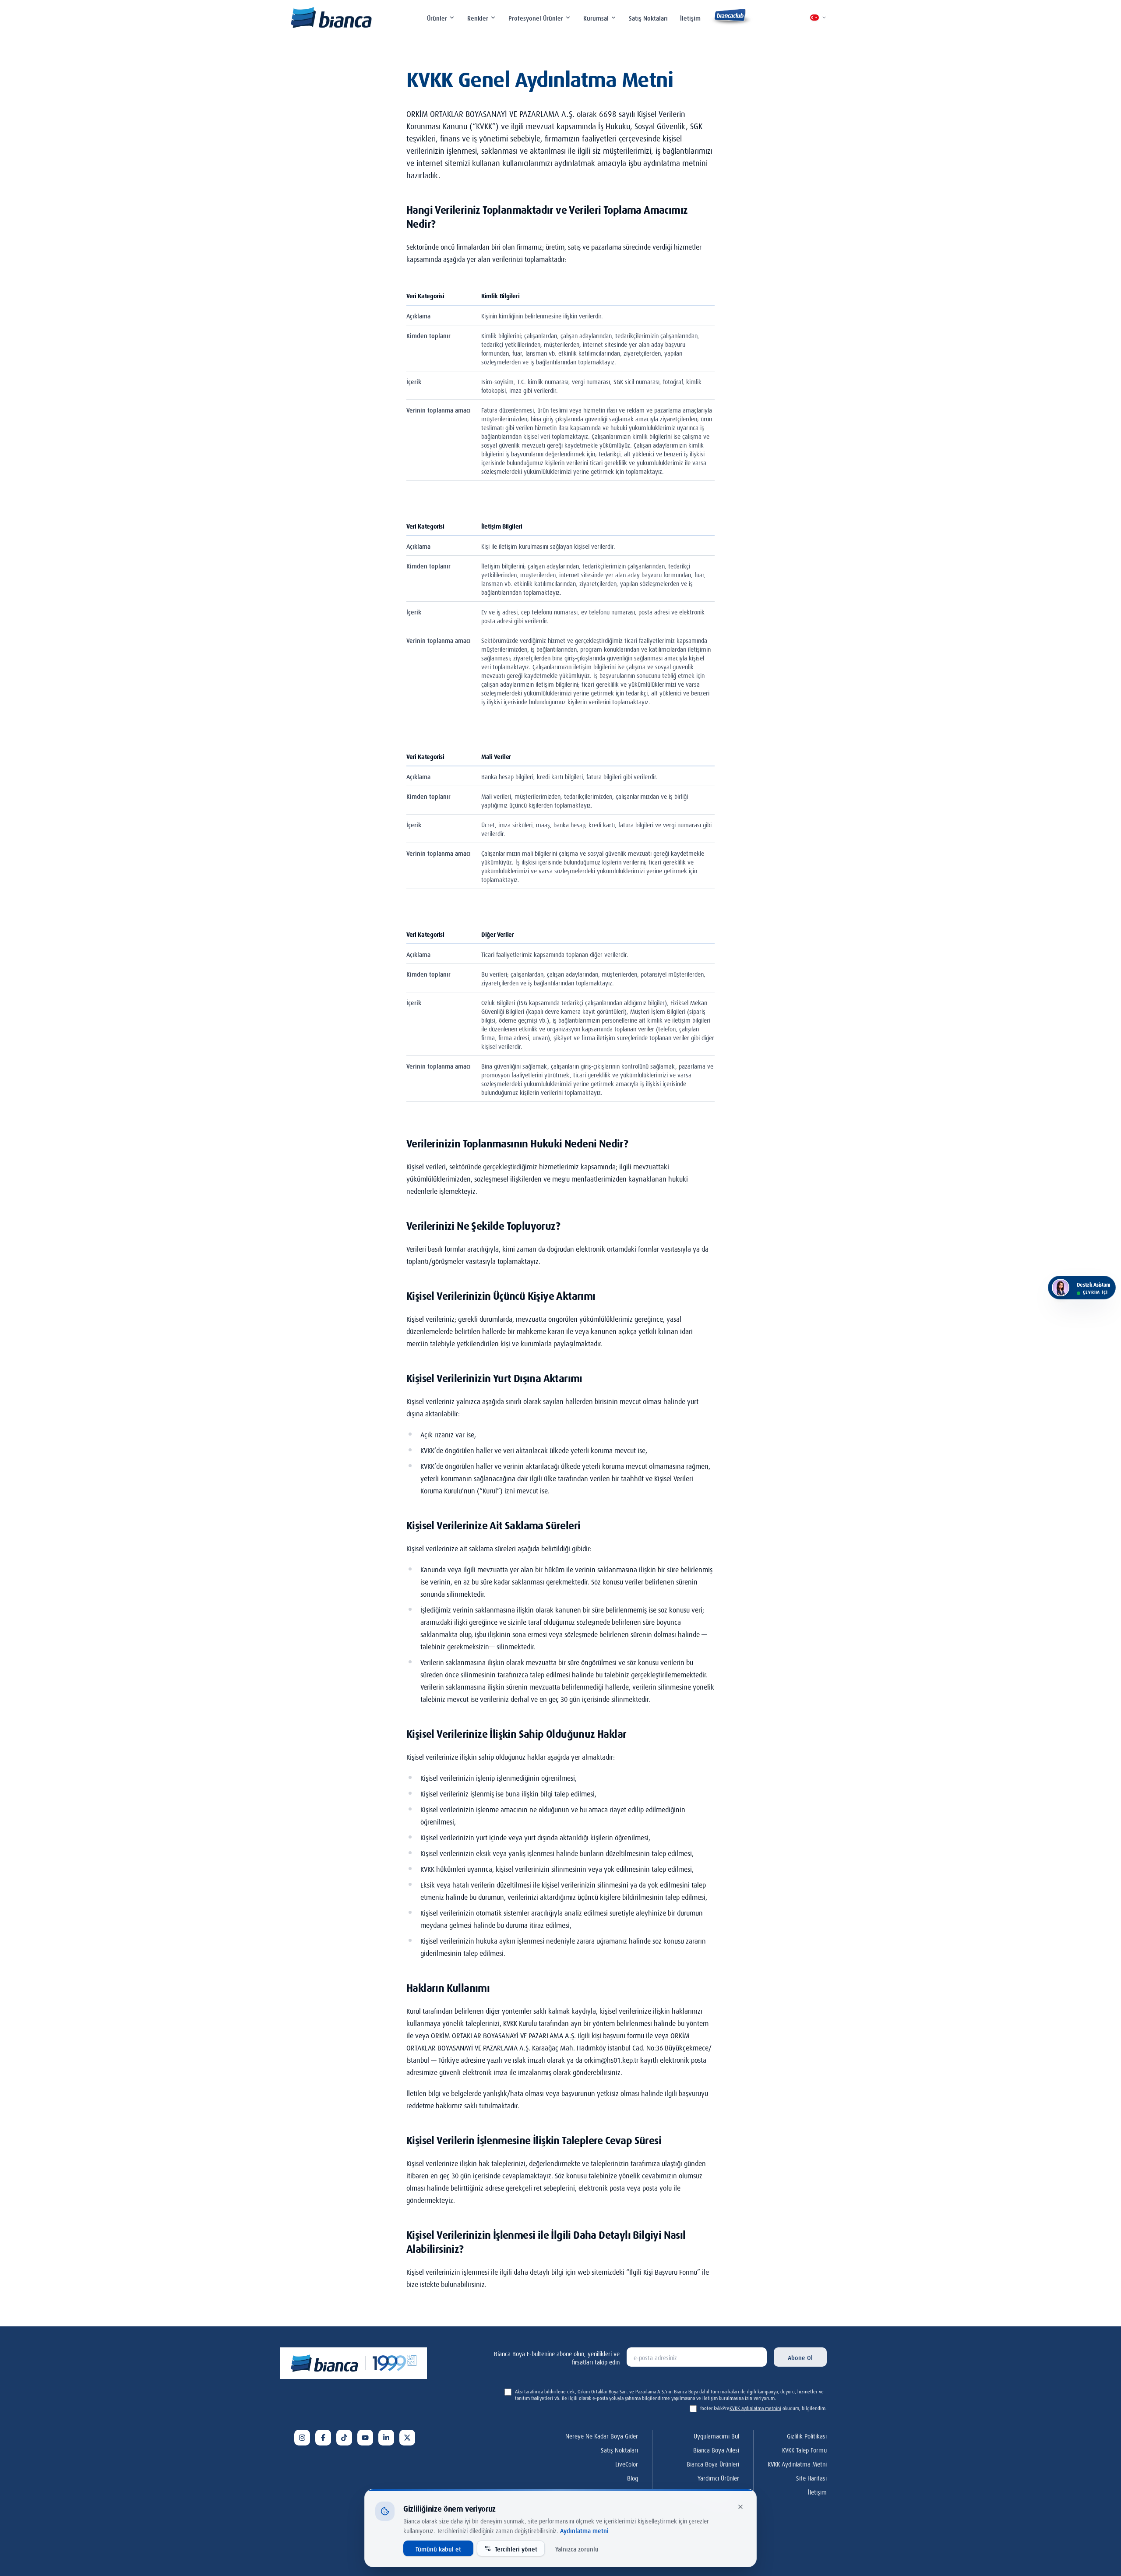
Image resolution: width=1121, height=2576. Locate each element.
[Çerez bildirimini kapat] (740, 2507)
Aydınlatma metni (584, 2530)
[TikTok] (344, 2438)
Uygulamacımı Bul (716, 2435)
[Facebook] (323, 2438)
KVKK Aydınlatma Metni (797, 2463)
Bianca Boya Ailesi (716, 2449)
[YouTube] (365, 2438)
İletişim (690, 17)
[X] (407, 2438)
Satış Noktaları (648, 17)
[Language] (818, 18)
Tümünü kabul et (438, 2548)
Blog (633, 2477)
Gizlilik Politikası (807, 2435)
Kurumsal (596, 17)
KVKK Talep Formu (804, 2449)
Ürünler (437, 17)
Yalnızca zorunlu (577, 2548)
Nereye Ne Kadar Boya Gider (602, 2435)
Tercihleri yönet (516, 2548)
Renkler (478, 17)
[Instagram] (302, 2438)
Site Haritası (811, 2477)
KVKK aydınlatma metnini (755, 2408)
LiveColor (627, 2463)
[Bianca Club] (731, 18)
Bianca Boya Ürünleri (713, 2463)
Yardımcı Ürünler (718, 2477)
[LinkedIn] (386, 2438)
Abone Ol (800, 2357)
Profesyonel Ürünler (536, 17)
